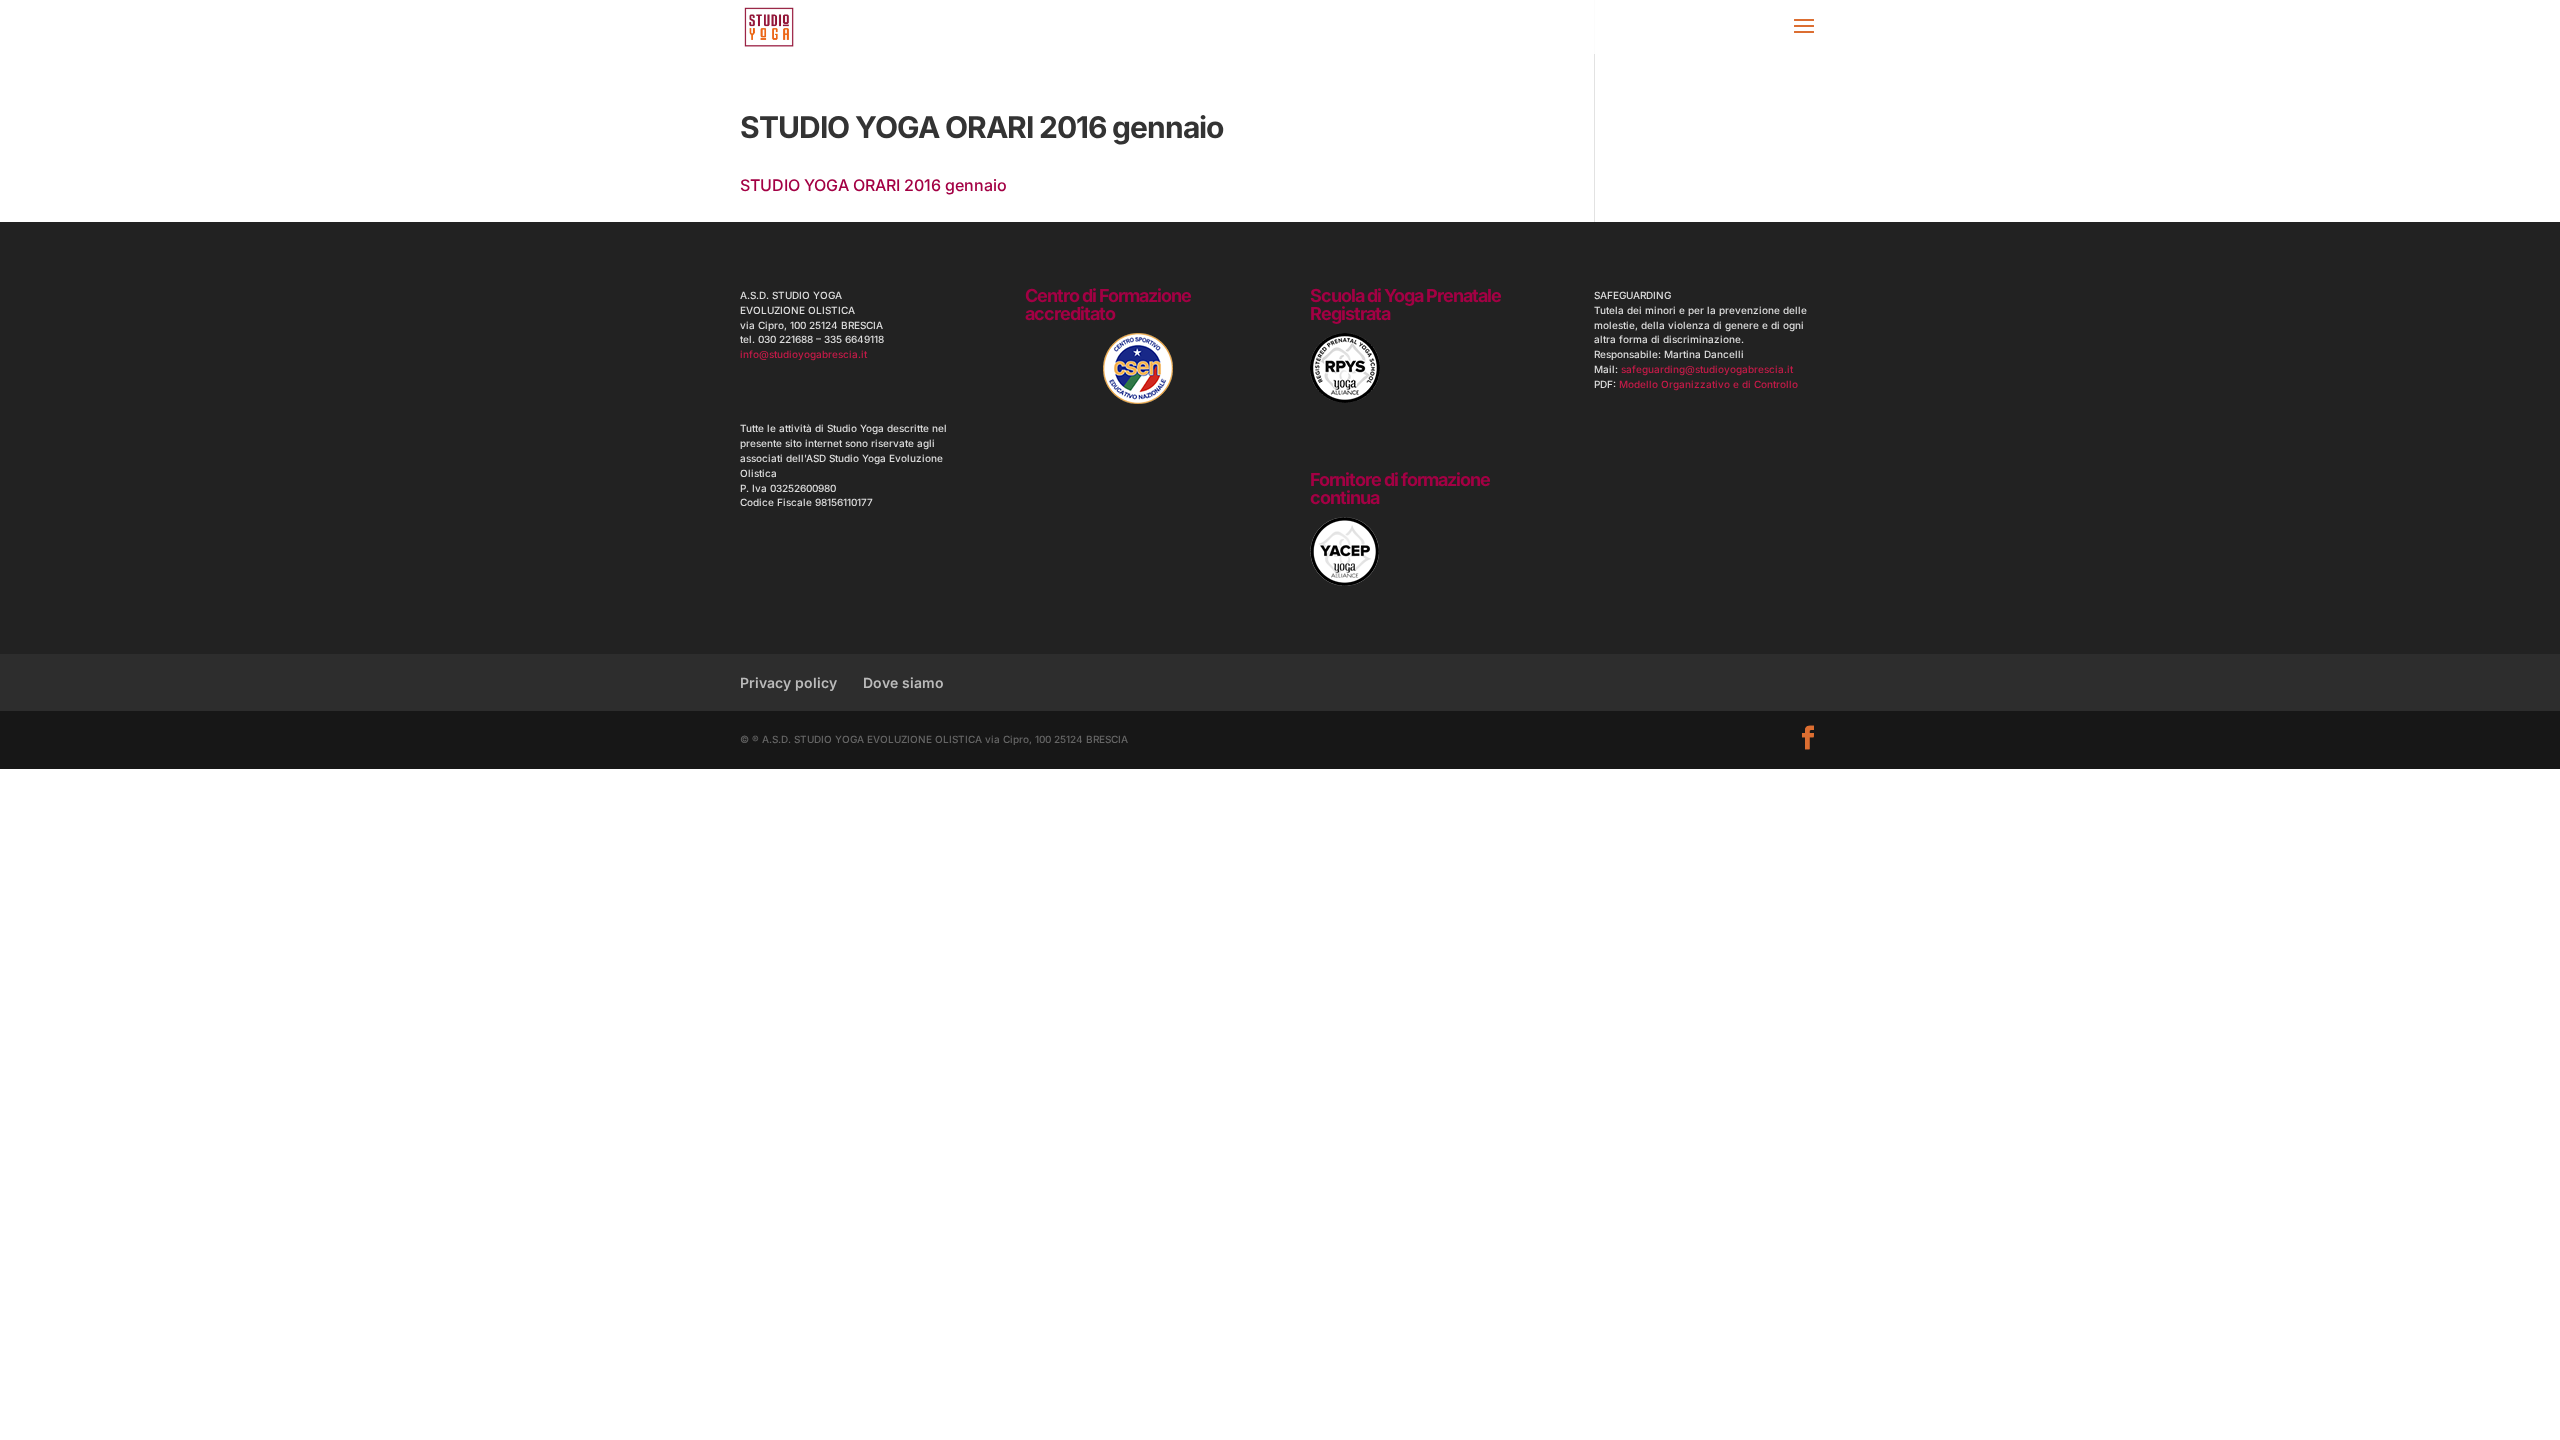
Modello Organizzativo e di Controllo (1708, 384)
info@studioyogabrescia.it (803, 354)
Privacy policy (788, 682)
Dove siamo (903, 682)
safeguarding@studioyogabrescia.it (1707, 369)
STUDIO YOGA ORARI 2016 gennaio (873, 185)
